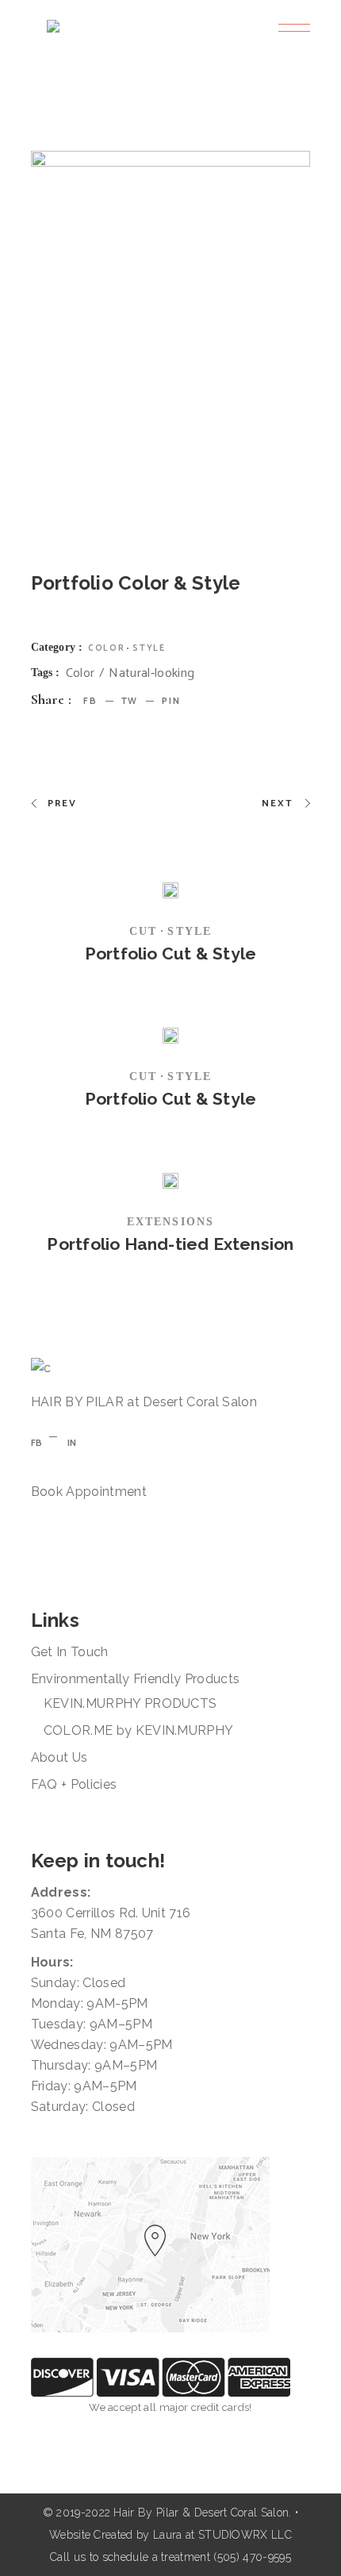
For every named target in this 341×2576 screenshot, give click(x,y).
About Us (59, 1757)
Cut (143, 931)
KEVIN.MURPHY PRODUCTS (130, 1703)
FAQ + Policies (74, 1784)
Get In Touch (70, 1652)
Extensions (170, 1222)
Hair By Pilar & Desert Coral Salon (201, 2513)
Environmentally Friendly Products (136, 1679)
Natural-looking (151, 674)
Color (106, 648)
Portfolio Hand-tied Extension (170, 1244)
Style (149, 648)
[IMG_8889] (171, 337)
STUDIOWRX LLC (245, 2535)
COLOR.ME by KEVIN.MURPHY (139, 1730)
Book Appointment (89, 1492)
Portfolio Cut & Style (170, 954)
